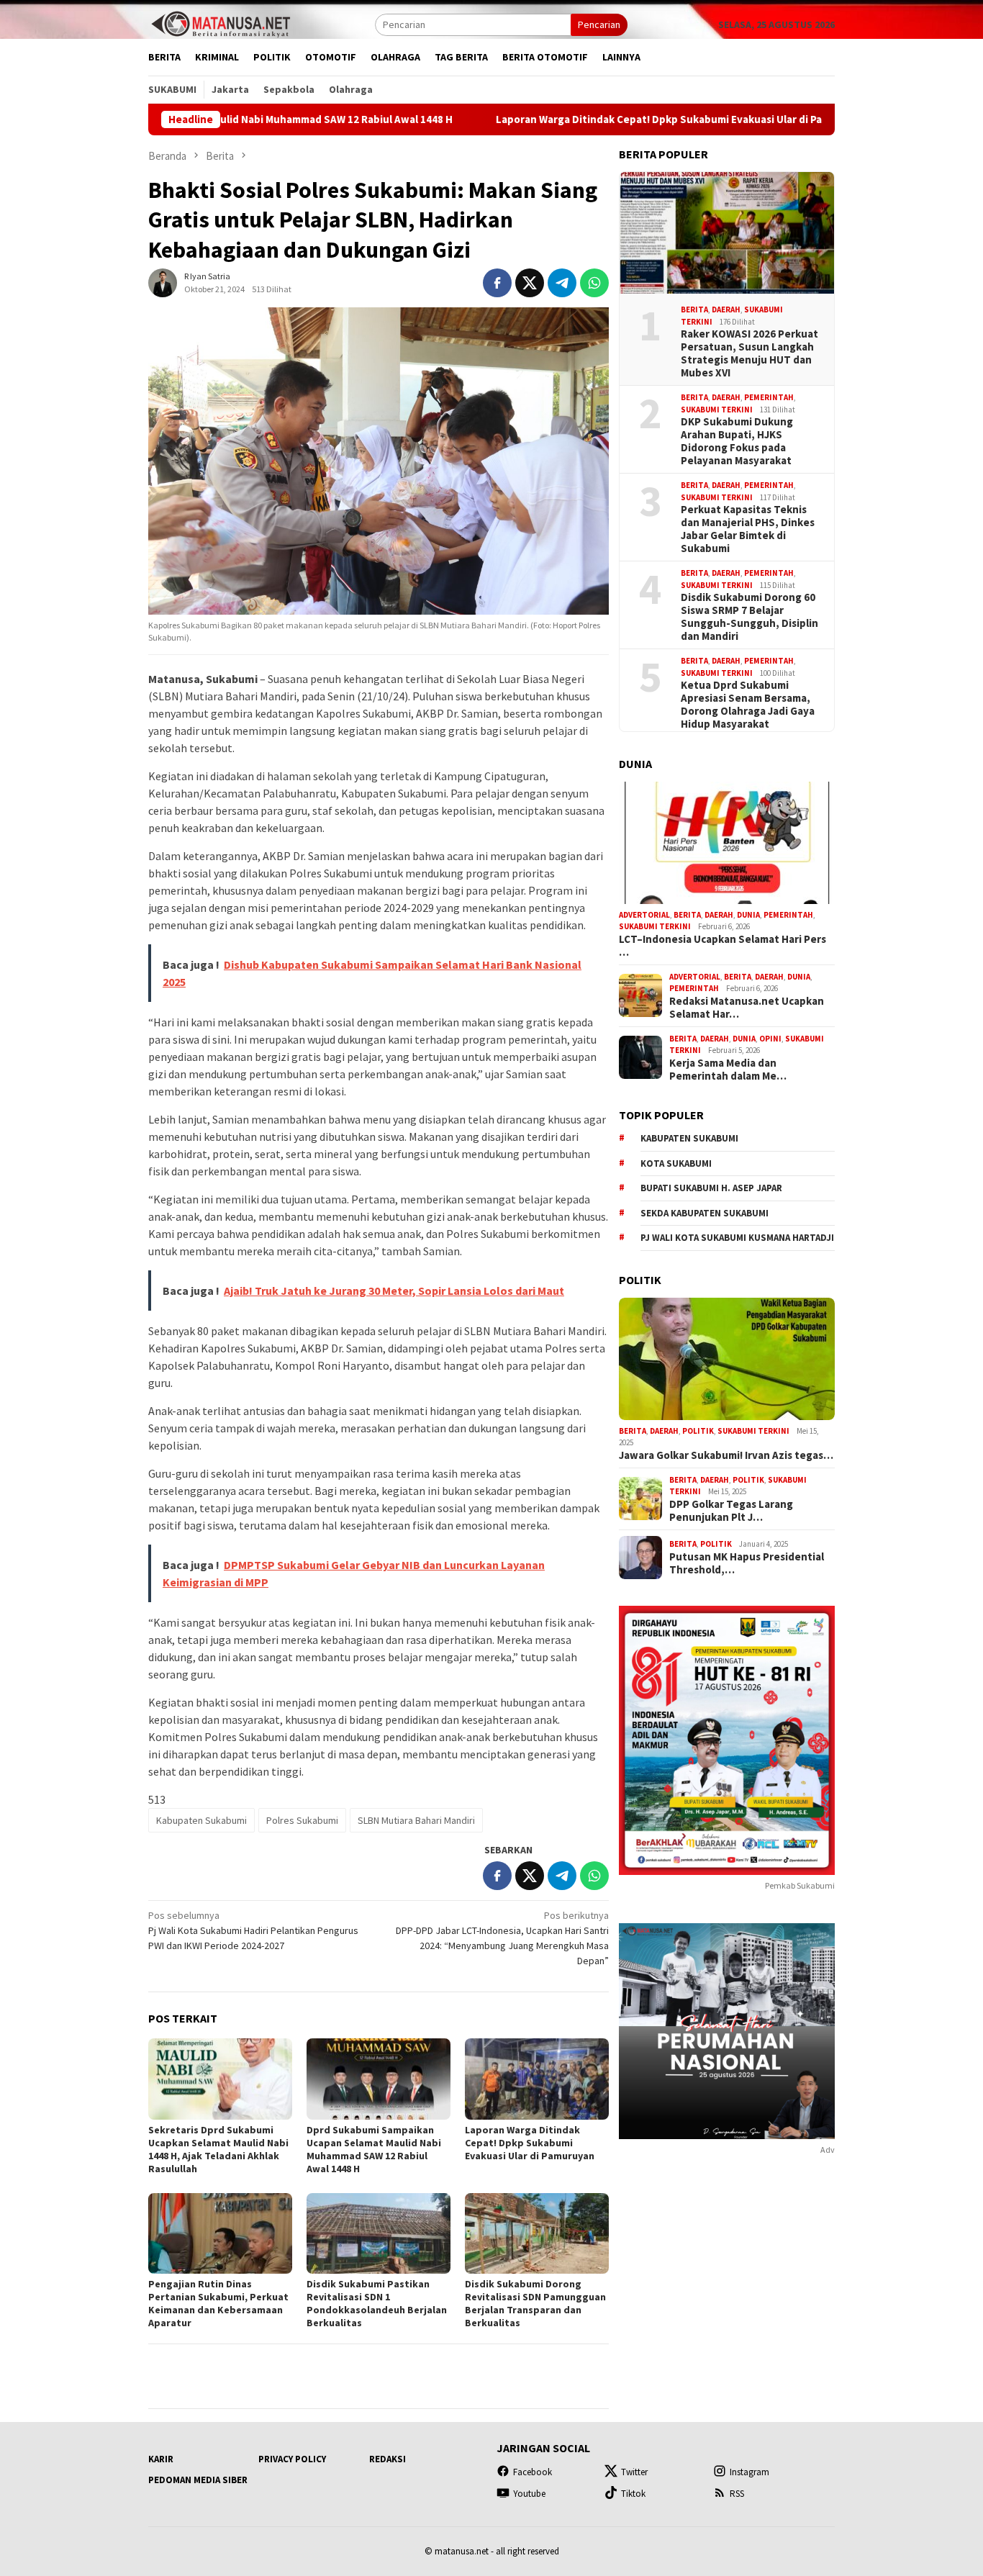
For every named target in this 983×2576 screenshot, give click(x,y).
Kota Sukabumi (676, 1163)
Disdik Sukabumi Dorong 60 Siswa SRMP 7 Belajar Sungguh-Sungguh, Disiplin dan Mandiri (749, 617)
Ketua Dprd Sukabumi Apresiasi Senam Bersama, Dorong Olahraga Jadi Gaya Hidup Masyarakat (748, 705)
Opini (770, 1039)
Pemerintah (769, 397)
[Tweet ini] (530, 283)
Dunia (748, 915)
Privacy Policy (292, 2459)
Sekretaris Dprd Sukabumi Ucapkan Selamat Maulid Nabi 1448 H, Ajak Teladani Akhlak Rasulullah (218, 2149)
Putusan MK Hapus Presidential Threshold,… (747, 1563)
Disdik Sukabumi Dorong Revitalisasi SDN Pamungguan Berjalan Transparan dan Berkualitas (535, 2303)
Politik (698, 1431)
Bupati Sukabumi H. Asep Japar (711, 1188)
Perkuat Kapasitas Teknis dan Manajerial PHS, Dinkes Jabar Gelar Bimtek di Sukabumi (748, 529)
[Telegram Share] (562, 283)
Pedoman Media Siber (198, 2480)
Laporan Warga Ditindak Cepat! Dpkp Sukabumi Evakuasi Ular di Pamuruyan (583, 119)
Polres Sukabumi (302, 1820)
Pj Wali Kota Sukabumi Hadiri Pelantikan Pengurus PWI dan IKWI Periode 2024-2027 (253, 1930)
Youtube (529, 2494)
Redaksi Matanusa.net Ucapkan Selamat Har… (747, 1008)
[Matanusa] (220, 23)
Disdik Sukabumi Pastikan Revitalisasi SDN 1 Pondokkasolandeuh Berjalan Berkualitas (377, 2303)
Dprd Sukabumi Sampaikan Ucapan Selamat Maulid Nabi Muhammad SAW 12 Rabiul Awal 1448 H (374, 2149)
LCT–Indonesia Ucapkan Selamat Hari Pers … (722, 946)
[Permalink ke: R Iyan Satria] (163, 282)
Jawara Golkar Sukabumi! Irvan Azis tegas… (726, 1455)
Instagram (749, 2472)
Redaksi (388, 2459)
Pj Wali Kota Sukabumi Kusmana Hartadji (737, 1238)
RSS (737, 2494)
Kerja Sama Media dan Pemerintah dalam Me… (728, 1070)
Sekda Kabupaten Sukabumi (705, 1213)
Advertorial (644, 915)
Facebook (533, 2472)
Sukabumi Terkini (717, 410)
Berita (694, 309)
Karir (161, 2459)
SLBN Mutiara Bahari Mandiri (416, 1820)
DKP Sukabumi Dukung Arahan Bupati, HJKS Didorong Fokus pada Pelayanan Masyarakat (737, 441)
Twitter (634, 2472)
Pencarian (599, 24)
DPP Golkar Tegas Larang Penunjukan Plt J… (731, 1511)
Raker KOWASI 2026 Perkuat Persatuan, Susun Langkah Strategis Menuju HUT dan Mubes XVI (749, 353)
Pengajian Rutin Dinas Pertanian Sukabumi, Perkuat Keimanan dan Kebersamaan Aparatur (218, 2303)
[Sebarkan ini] (497, 283)
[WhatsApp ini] (594, 283)
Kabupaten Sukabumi (201, 1820)
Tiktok (633, 2494)
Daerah (726, 309)
